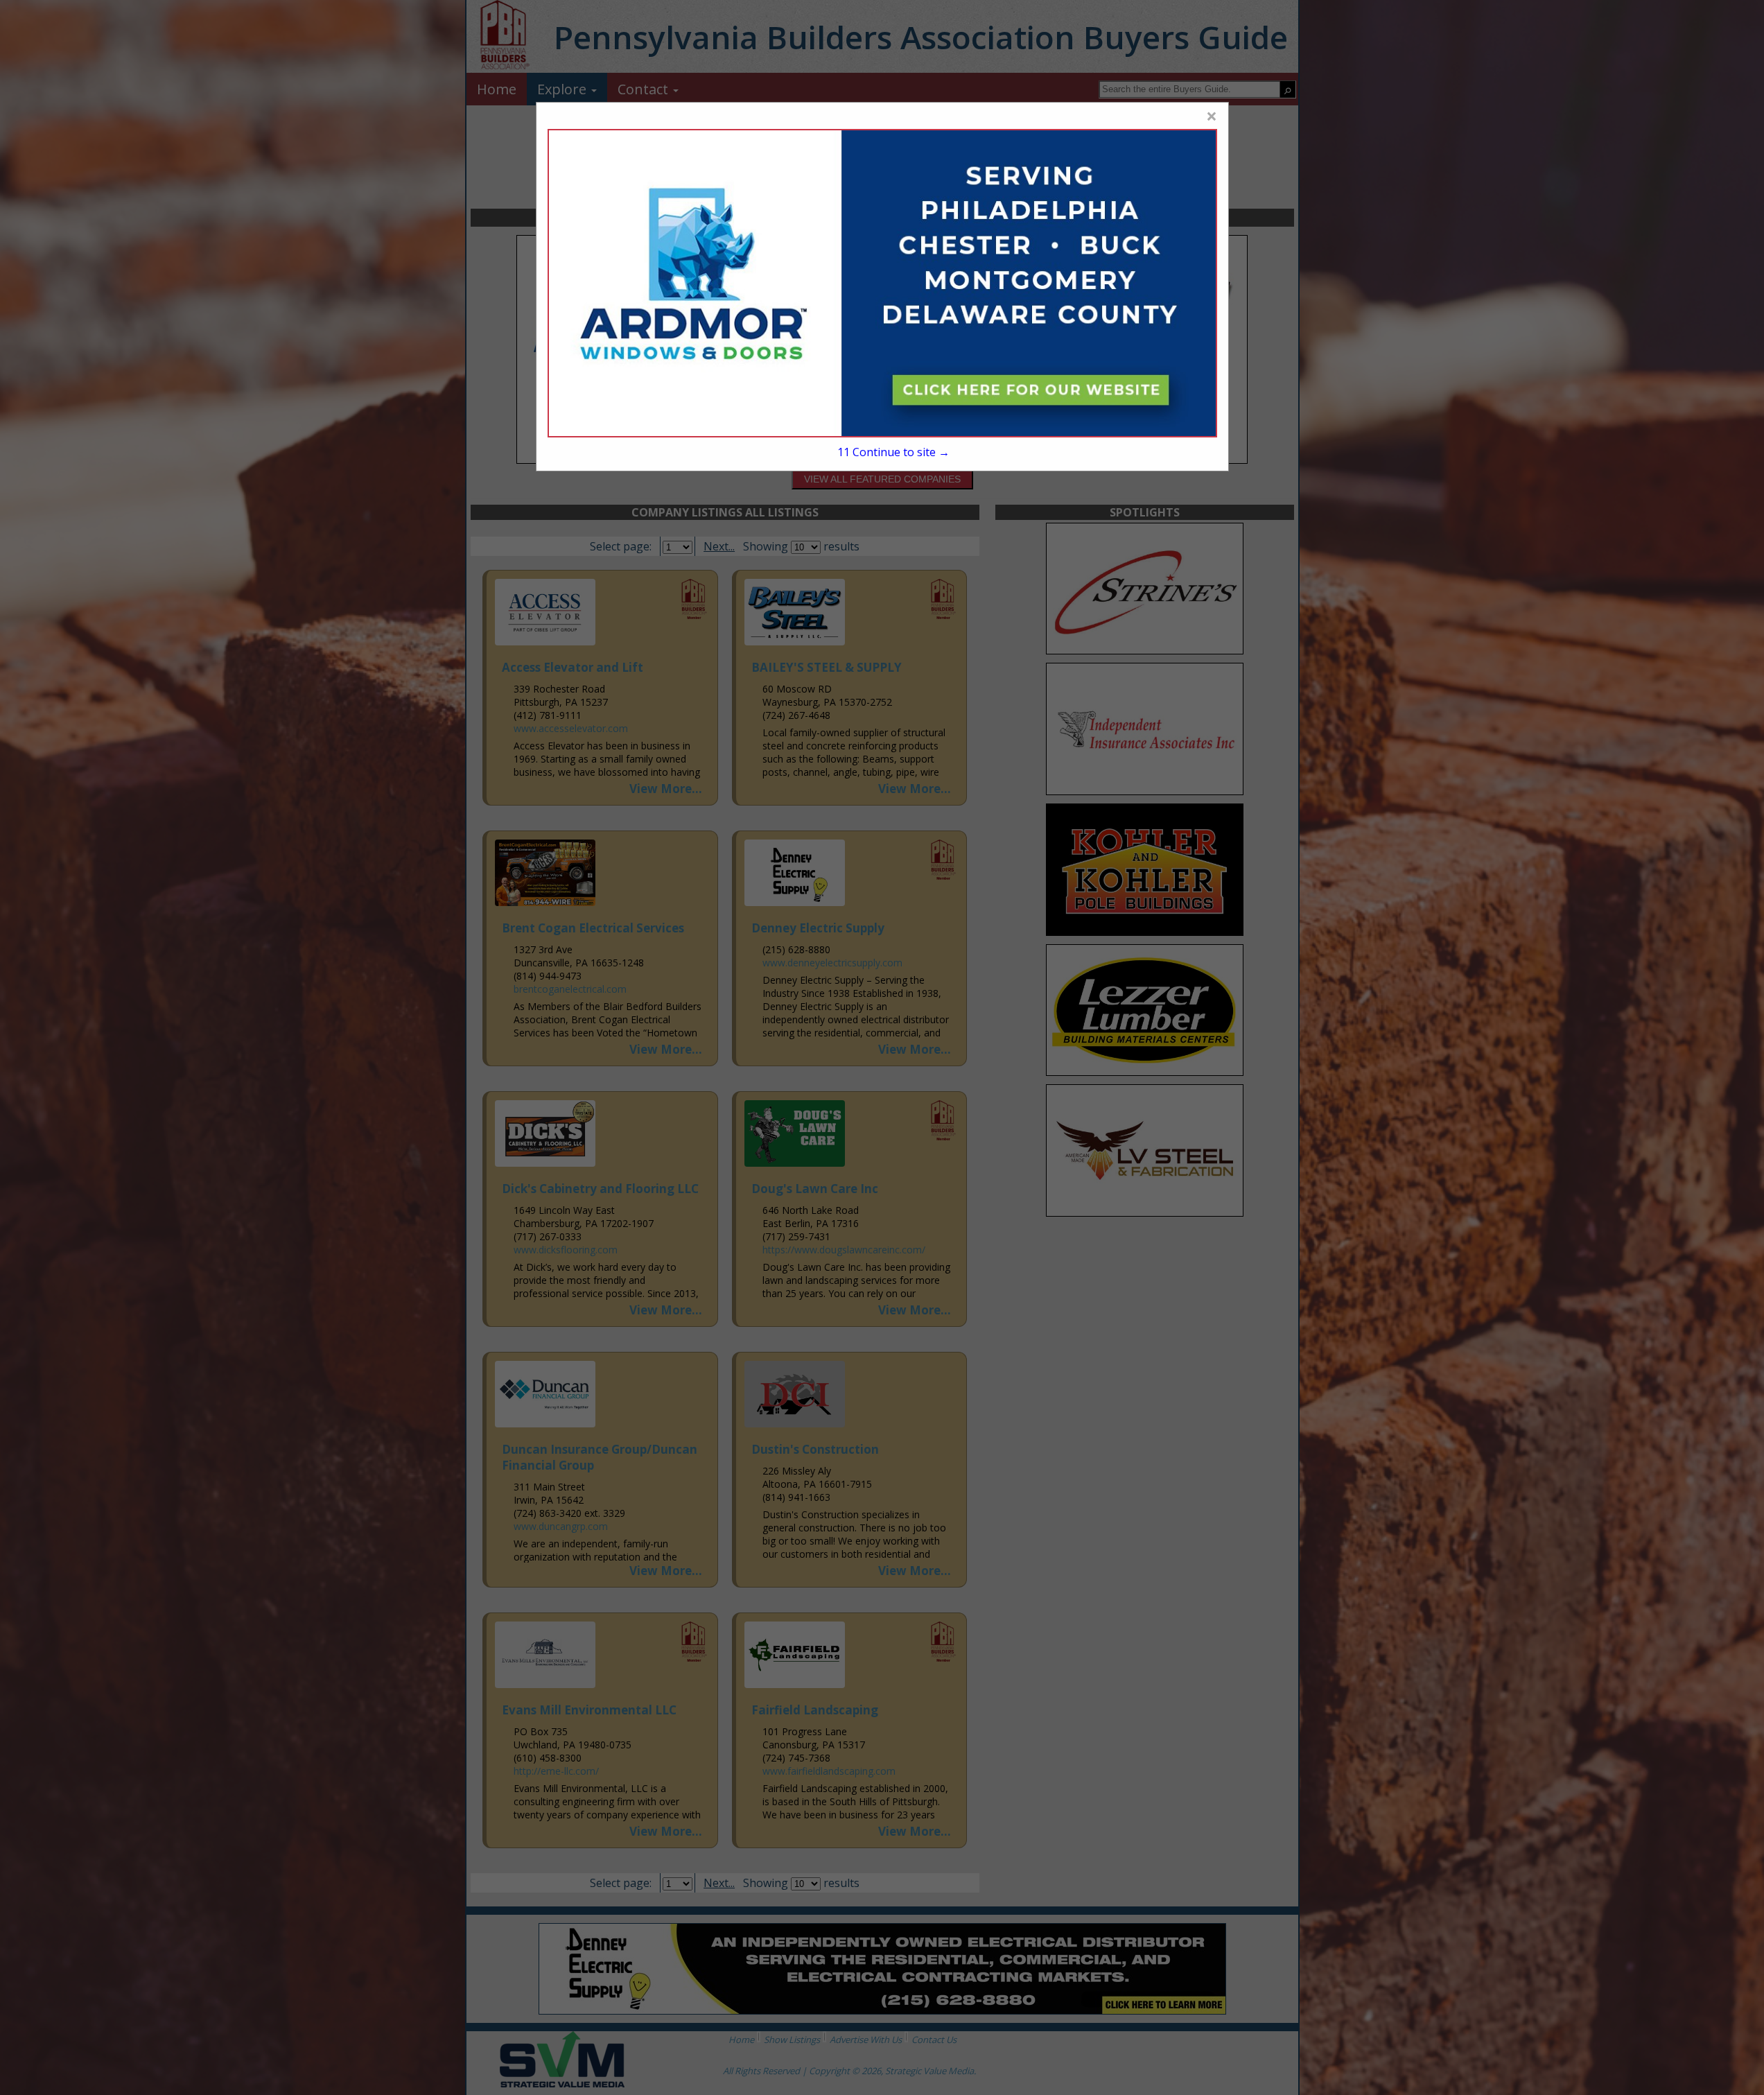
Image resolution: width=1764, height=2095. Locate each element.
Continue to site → (893, 452)
